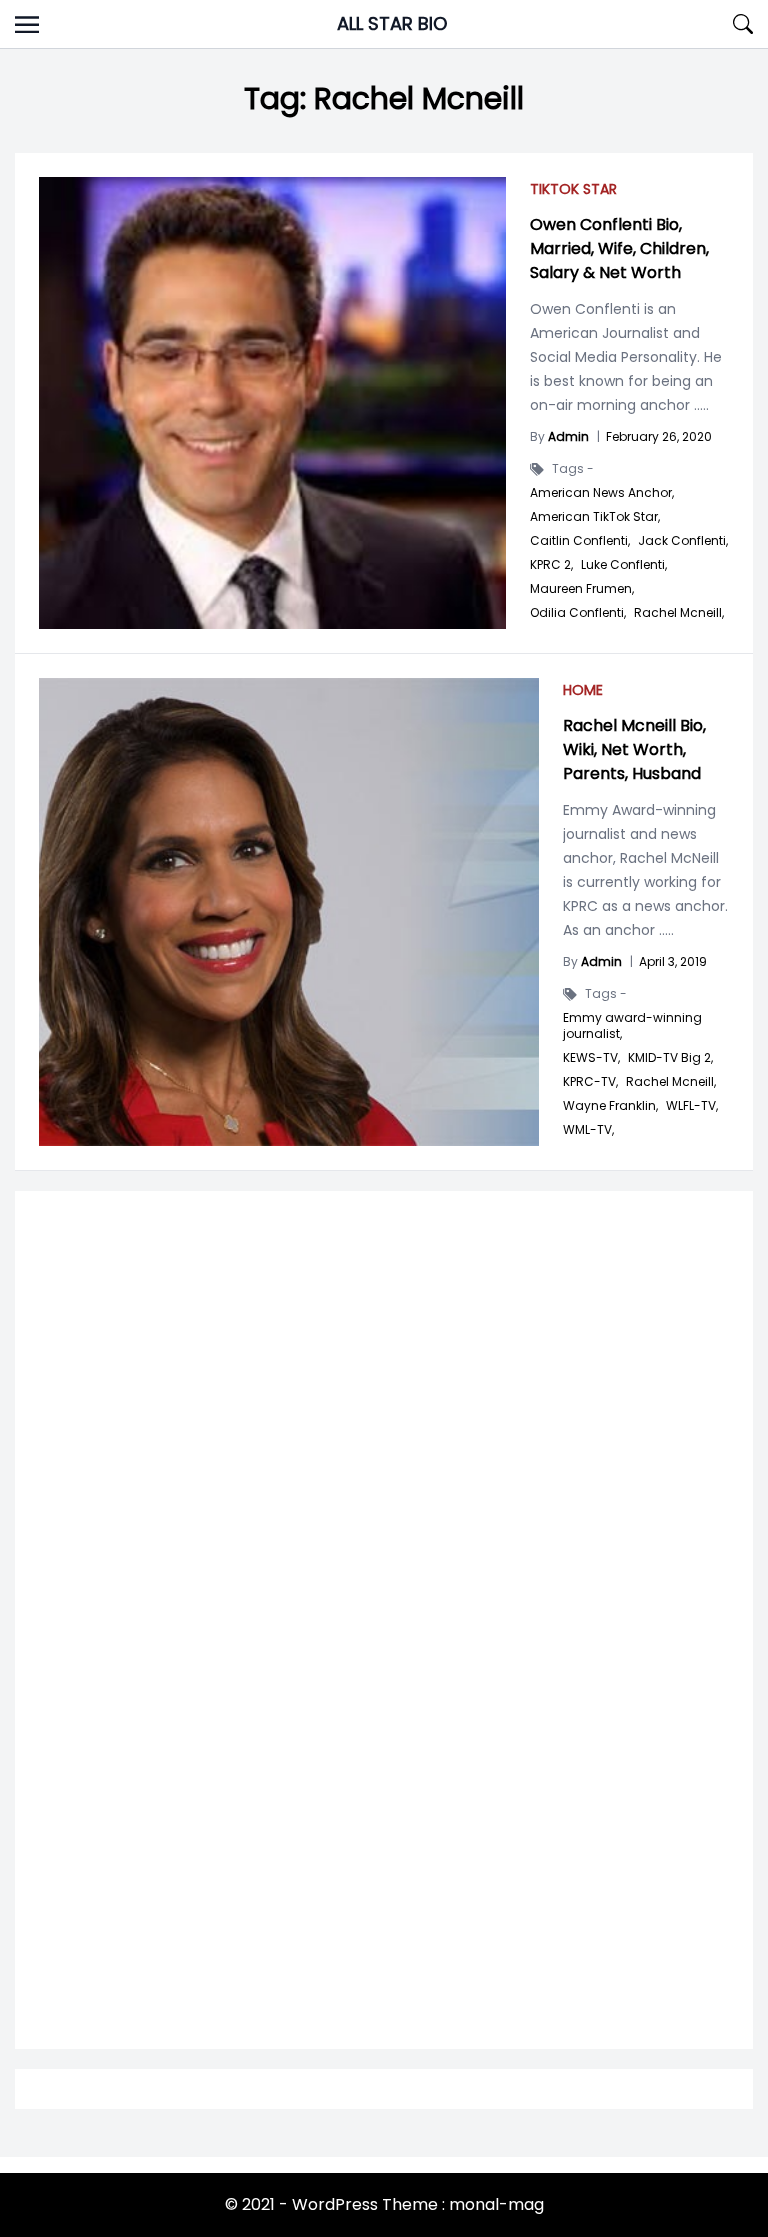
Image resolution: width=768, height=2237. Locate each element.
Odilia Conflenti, (578, 613)
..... (664, 930)
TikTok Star (573, 189)
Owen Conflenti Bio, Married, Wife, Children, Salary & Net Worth (619, 248)
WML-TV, (588, 1130)
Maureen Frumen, (582, 589)
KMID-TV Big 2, (670, 1058)
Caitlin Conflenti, (580, 541)
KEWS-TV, (591, 1058)
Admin (568, 436)
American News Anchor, (602, 493)
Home (583, 690)
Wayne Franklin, (610, 1106)
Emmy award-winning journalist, (632, 1026)
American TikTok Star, (595, 517)
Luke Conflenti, (624, 565)
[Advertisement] (384, 1444)
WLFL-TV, (692, 1106)
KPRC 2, (551, 565)
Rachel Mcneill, (671, 1082)
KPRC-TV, (590, 1082)
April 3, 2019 (673, 961)
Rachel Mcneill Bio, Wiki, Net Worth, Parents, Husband (634, 749)
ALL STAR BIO (392, 23)
